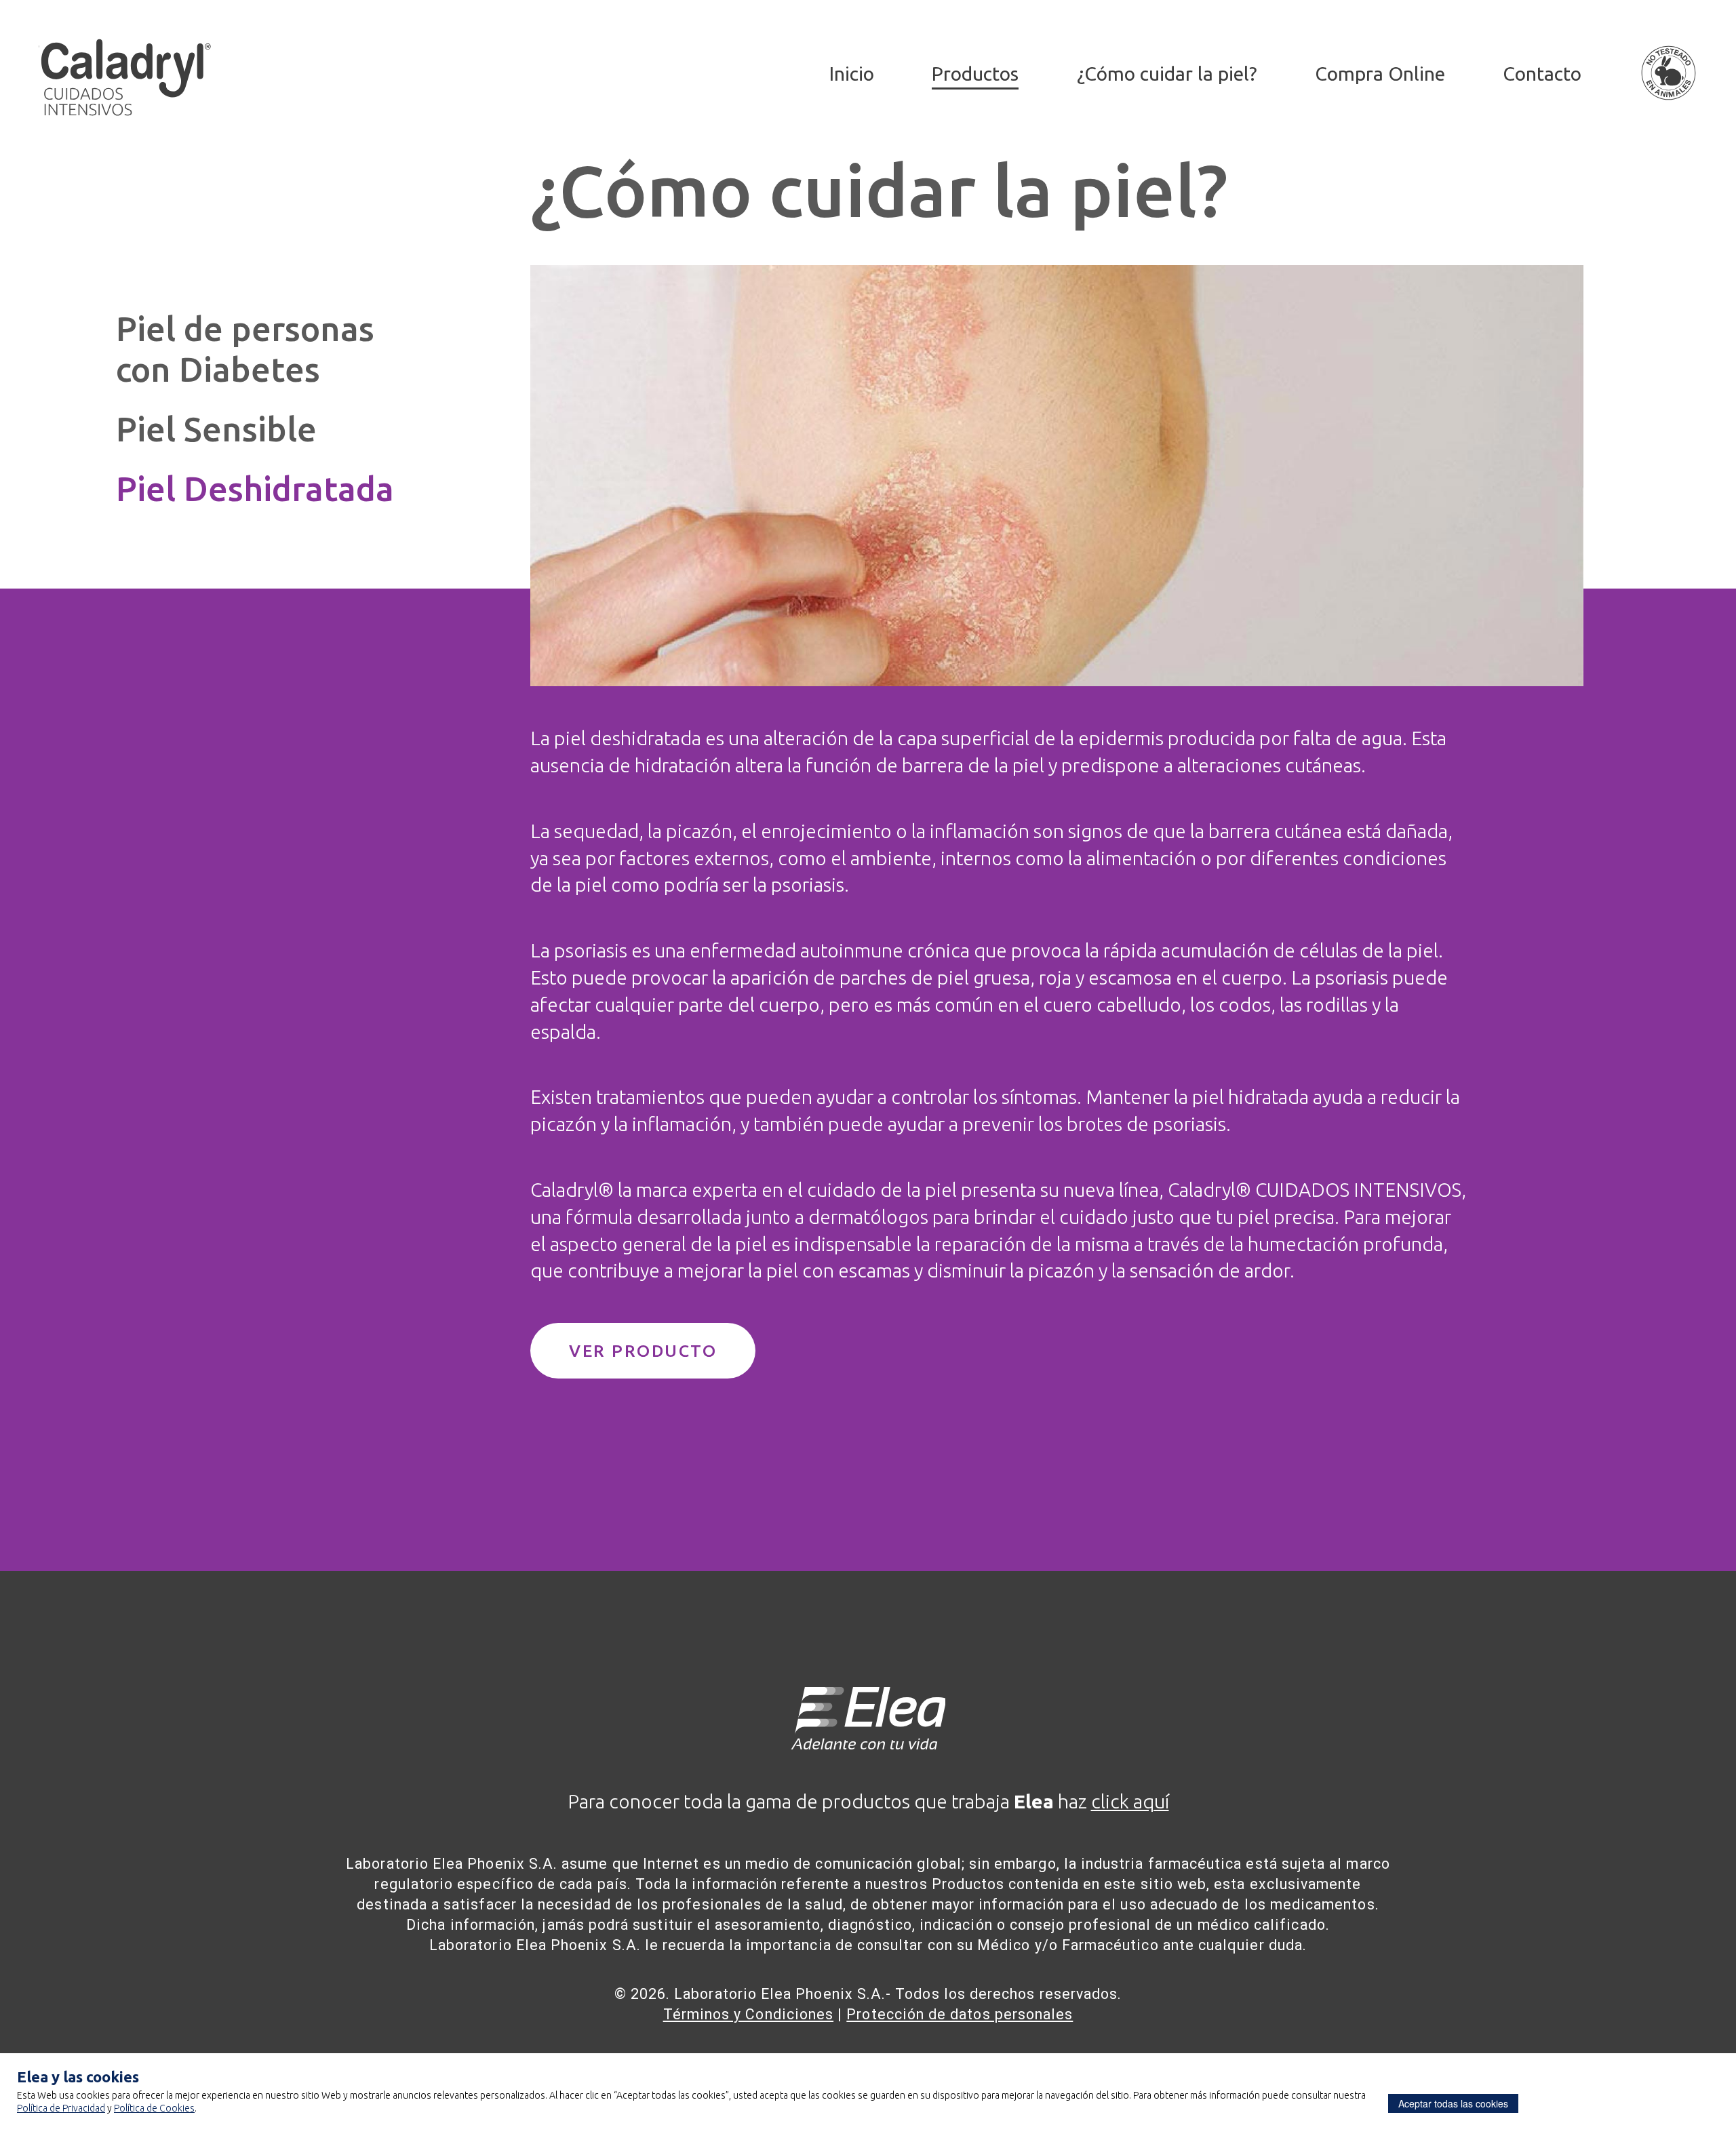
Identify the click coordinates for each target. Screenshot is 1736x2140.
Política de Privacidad (61, 2108)
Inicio (852, 73)
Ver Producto (643, 1351)
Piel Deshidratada (255, 489)
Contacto (1542, 73)
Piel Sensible (216, 429)
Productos (975, 73)
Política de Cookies (154, 2108)
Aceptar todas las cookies (1453, 2103)
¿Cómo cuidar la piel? (1167, 73)
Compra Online (1380, 73)
